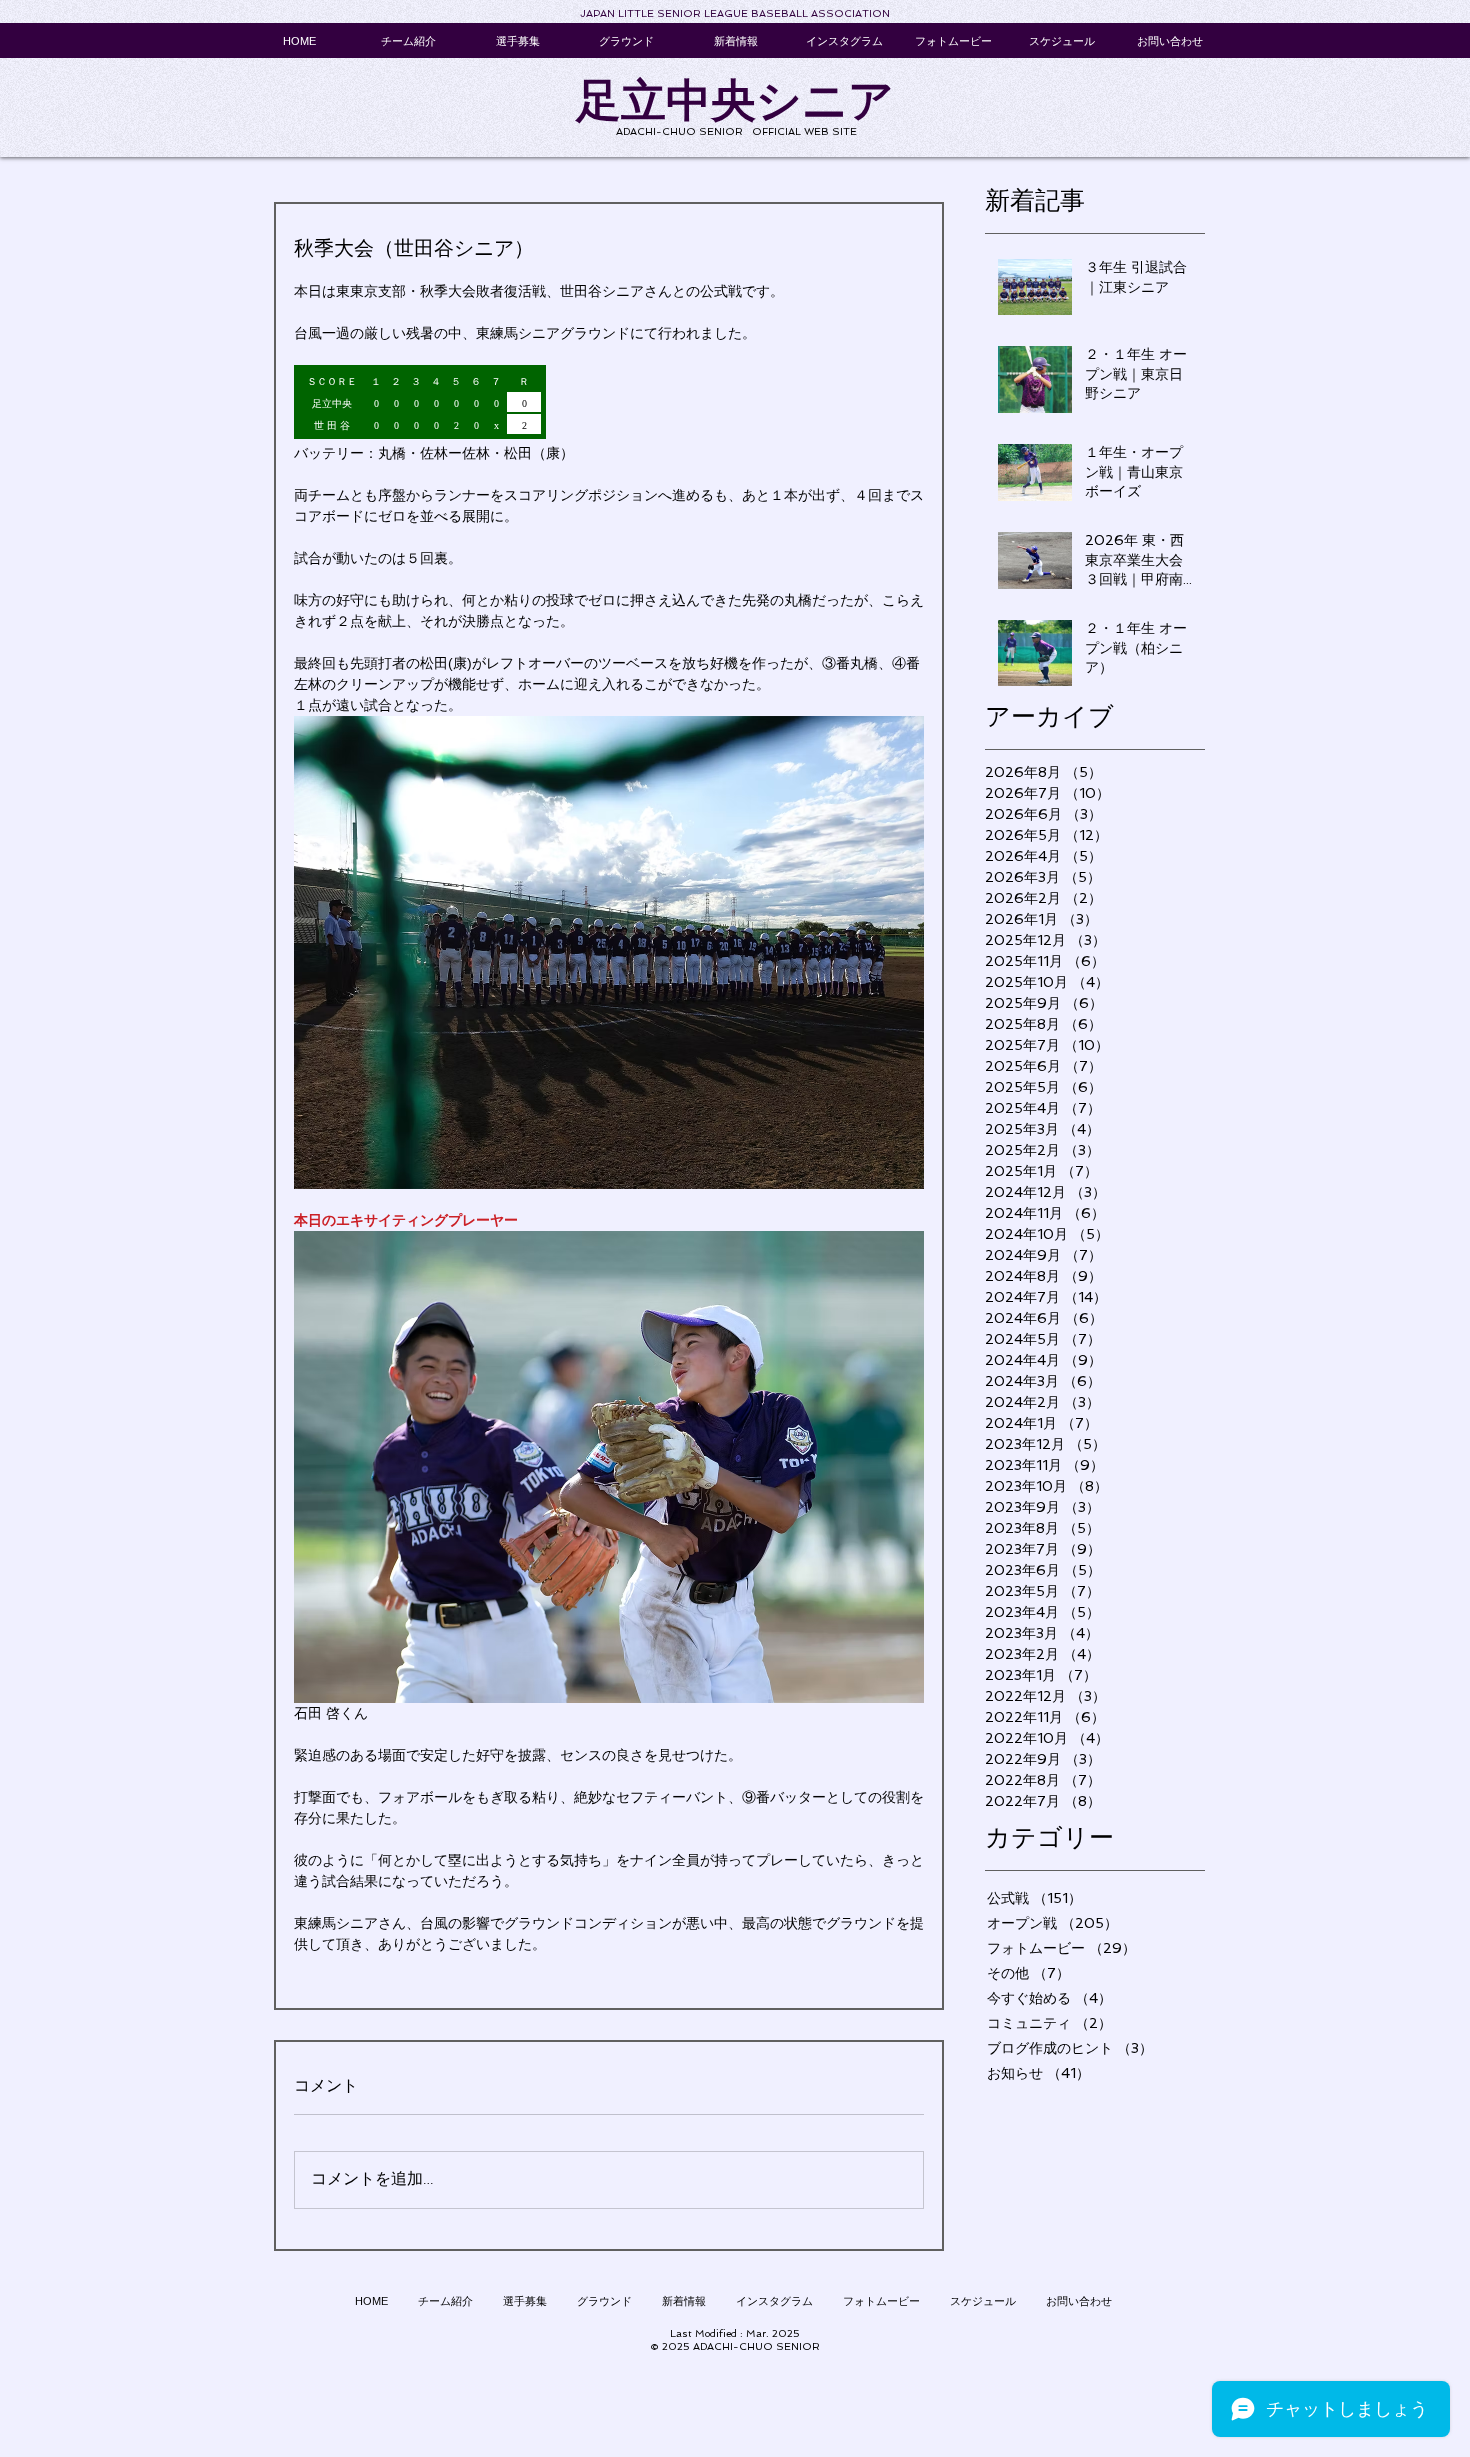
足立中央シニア (735, 100)
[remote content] (609, 404)
